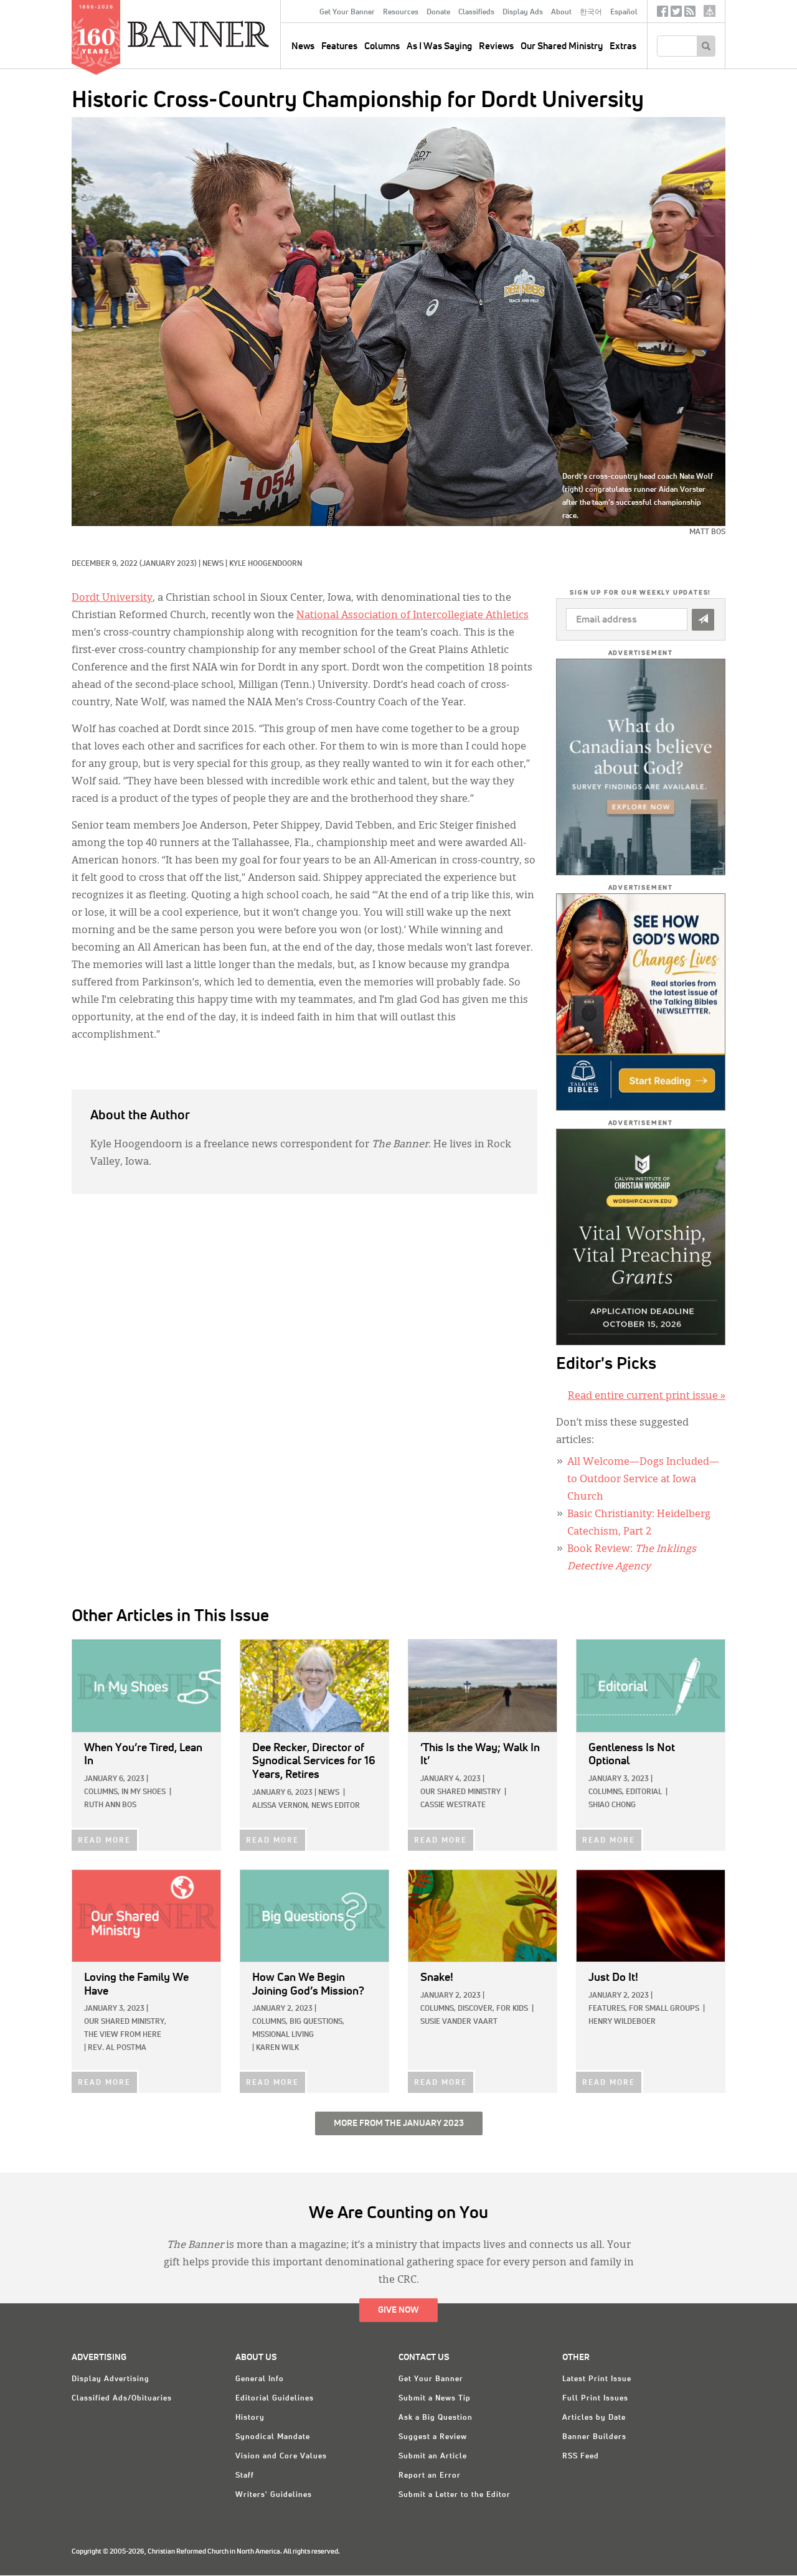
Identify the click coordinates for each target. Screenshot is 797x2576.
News (213, 564)
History (250, 2418)
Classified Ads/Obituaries (122, 2399)
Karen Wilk (277, 2048)
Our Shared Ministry (562, 46)
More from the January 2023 (399, 2123)
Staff (245, 2476)
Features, (608, 2009)
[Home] (227, 34)
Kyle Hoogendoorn (266, 564)
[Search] (706, 46)
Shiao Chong (612, 1805)
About (561, 12)
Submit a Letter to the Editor (455, 2495)
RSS (690, 14)
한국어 (591, 12)
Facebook (663, 14)
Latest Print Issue (597, 2379)
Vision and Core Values (281, 2456)
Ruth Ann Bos (110, 1805)
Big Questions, (317, 2022)
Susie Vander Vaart (459, 2022)
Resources (401, 12)
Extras (623, 46)
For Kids (512, 2009)
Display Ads (523, 12)
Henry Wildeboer (622, 2022)
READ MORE (104, 1841)
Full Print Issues (595, 2399)
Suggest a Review (433, 2437)
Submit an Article (433, 2456)
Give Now (398, 2310)
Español (624, 12)
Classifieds (476, 12)
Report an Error (430, 2476)
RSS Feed (581, 2456)
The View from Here (123, 2035)
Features (339, 46)
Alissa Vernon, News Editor (306, 1806)
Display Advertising (111, 2379)
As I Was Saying (439, 46)
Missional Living (283, 2035)
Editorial (644, 1792)
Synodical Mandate (273, 2437)
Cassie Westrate (453, 1805)
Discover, (476, 2009)
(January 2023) (168, 564)
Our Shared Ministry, (125, 2022)
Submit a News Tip (435, 2399)
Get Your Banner (347, 12)
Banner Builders (594, 2437)
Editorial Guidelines (275, 2399)
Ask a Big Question (436, 2418)
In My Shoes (144, 1792)
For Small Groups (664, 2009)
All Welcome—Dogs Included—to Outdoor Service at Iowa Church (643, 1480)
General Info (260, 2379)
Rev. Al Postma (117, 2048)
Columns (382, 46)
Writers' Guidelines (274, 2495)
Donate (438, 12)
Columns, (102, 1792)
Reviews (496, 46)
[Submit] (703, 620)
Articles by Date (594, 2418)
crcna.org (710, 11)
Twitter (676, 14)
